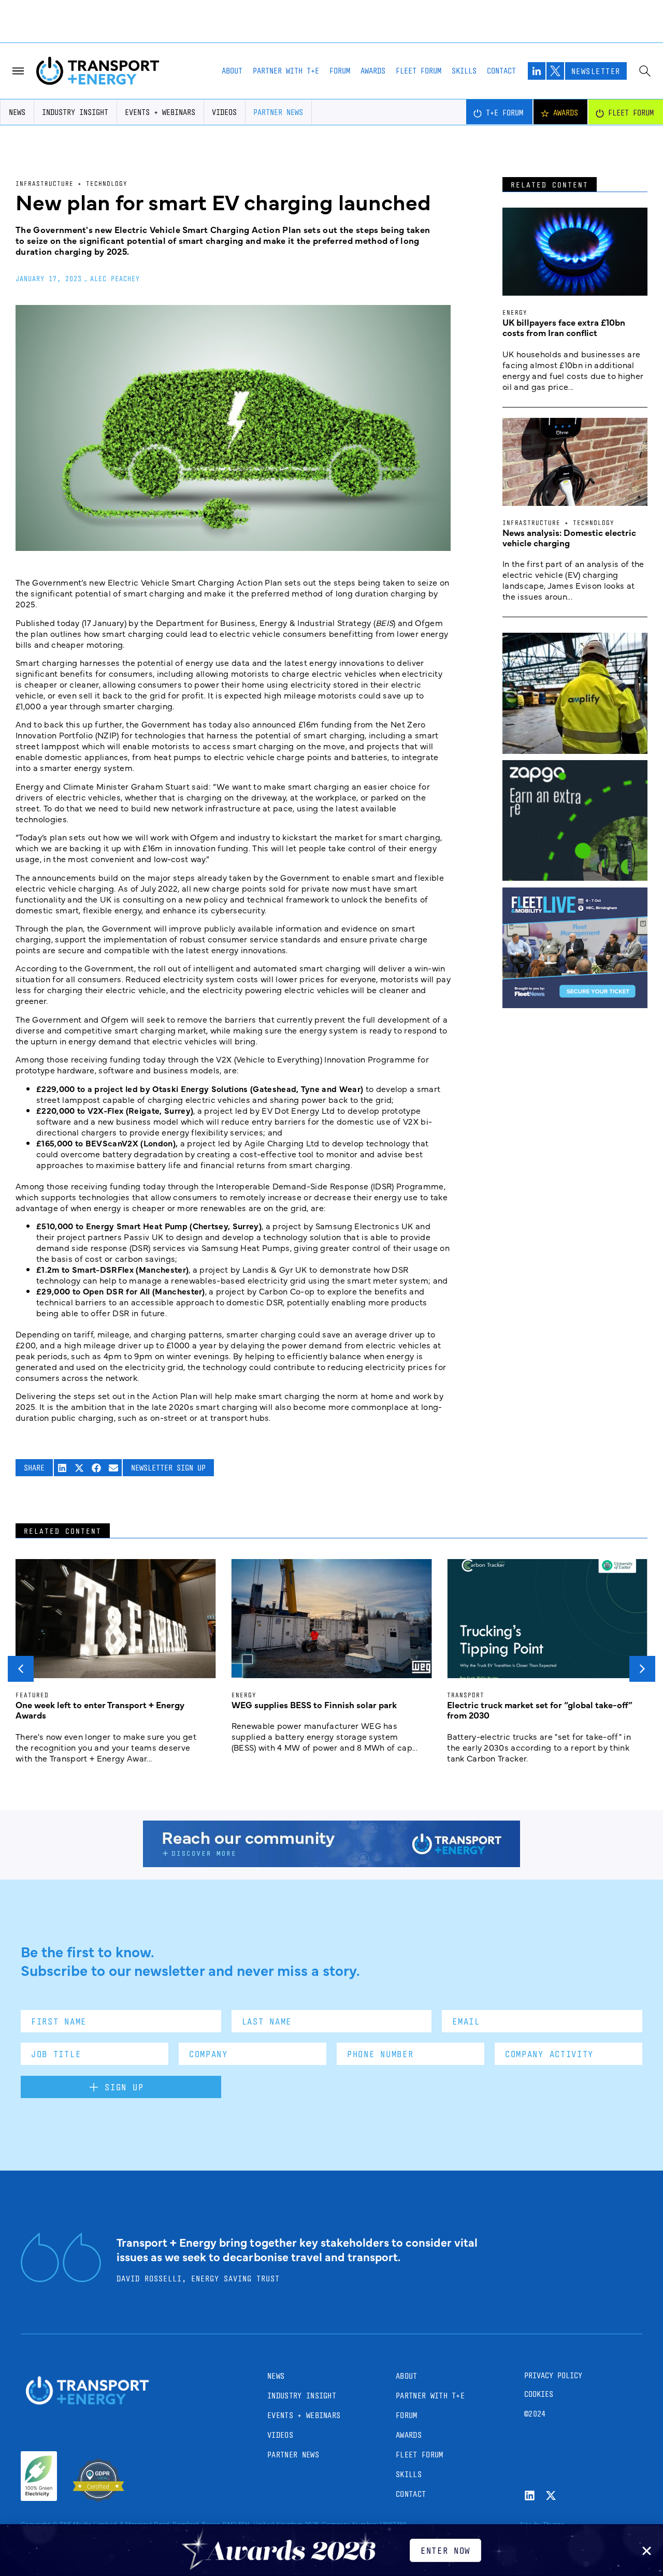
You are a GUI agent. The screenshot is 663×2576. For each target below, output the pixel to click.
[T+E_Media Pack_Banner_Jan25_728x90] (331, 1864)
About (232, 71)
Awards (373, 71)
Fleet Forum (419, 71)
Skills (464, 71)
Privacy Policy (553, 2375)
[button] (62, 1468)
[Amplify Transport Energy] (575, 750)
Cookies (539, 2394)
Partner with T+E (286, 71)
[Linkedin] (530, 2495)
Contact (501, 71)
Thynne (554, 2524)
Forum (340, 71)
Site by (530, 2524)
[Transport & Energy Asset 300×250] (575, 1005)
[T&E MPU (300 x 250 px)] (575, 877)
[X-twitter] (551, 2495)
